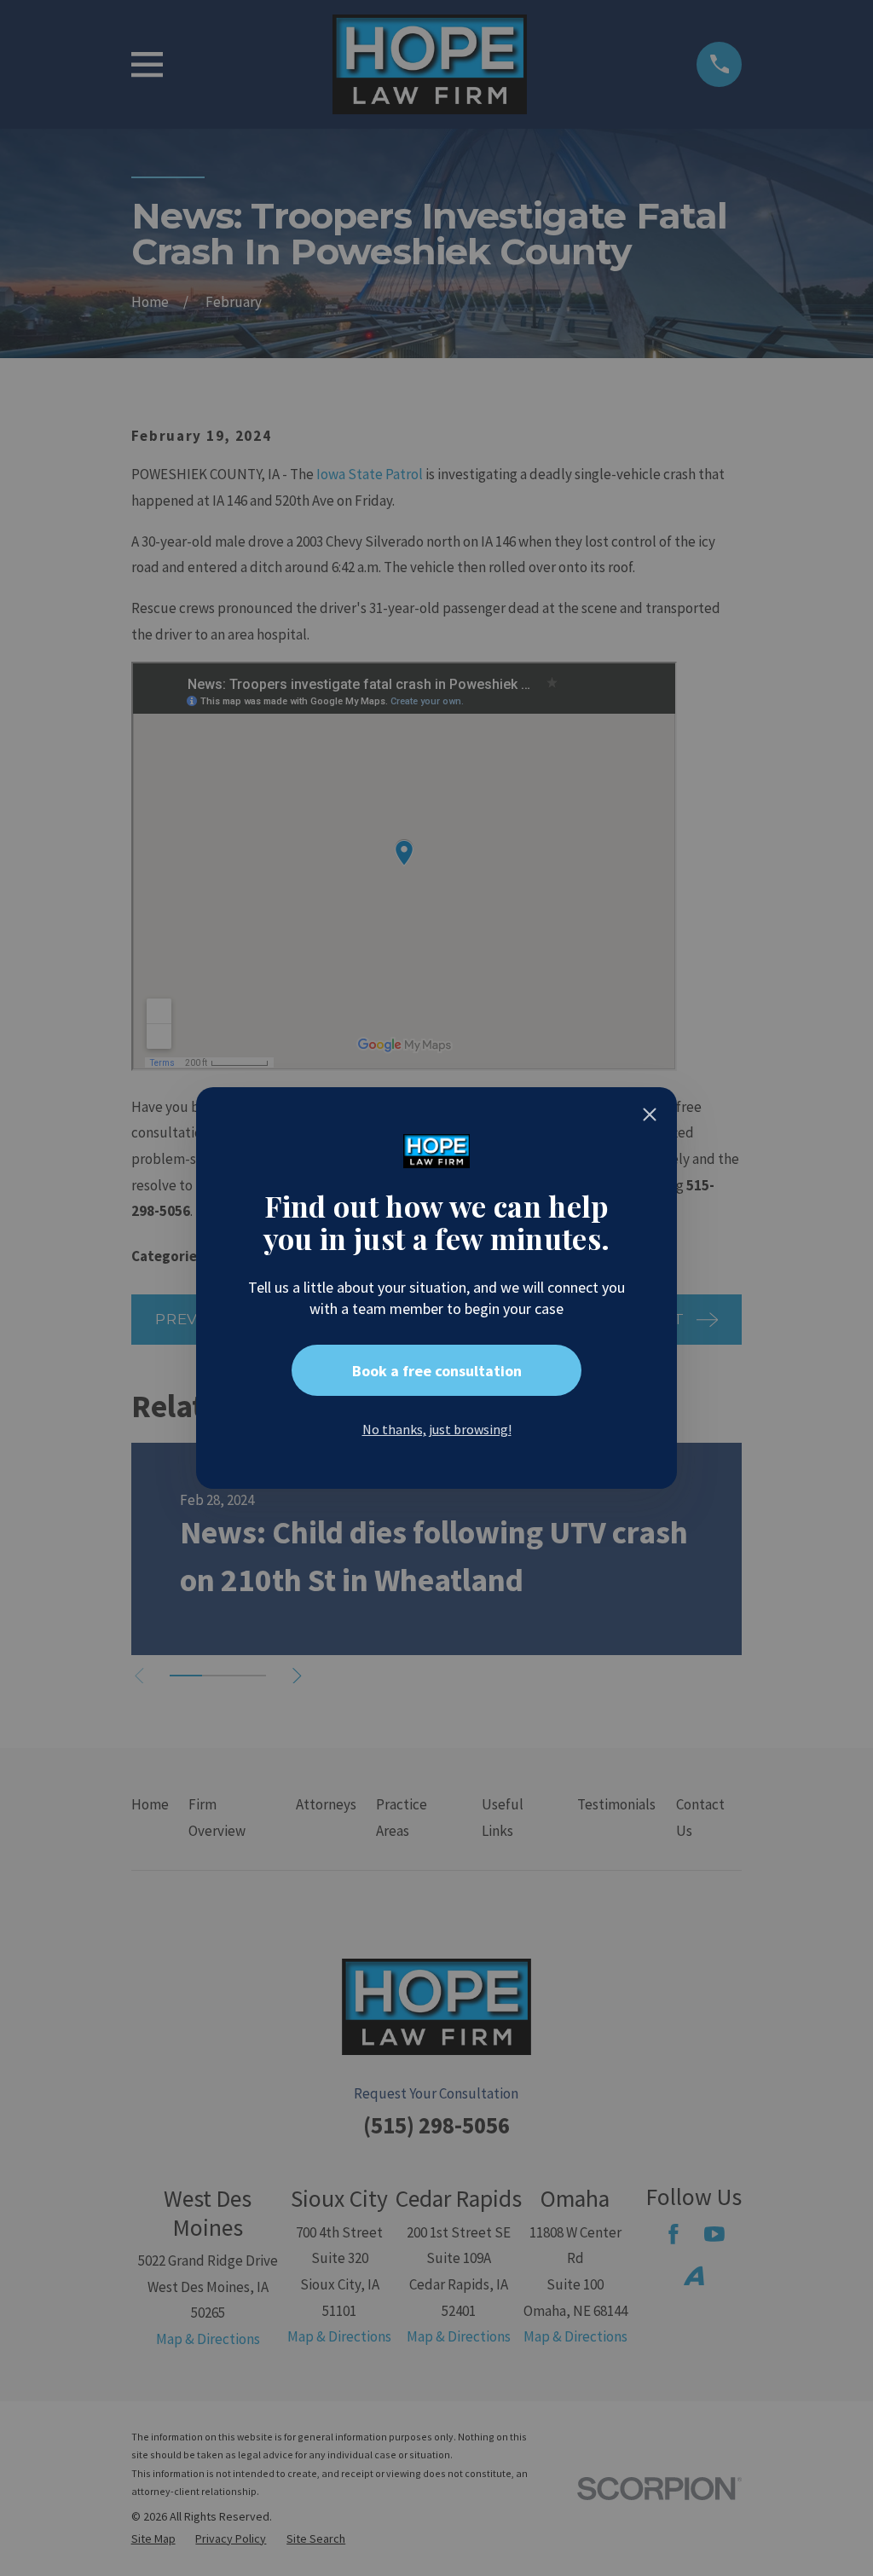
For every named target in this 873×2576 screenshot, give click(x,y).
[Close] (650, 1114)
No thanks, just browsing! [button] (437, 1429)
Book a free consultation (437, 1371)
